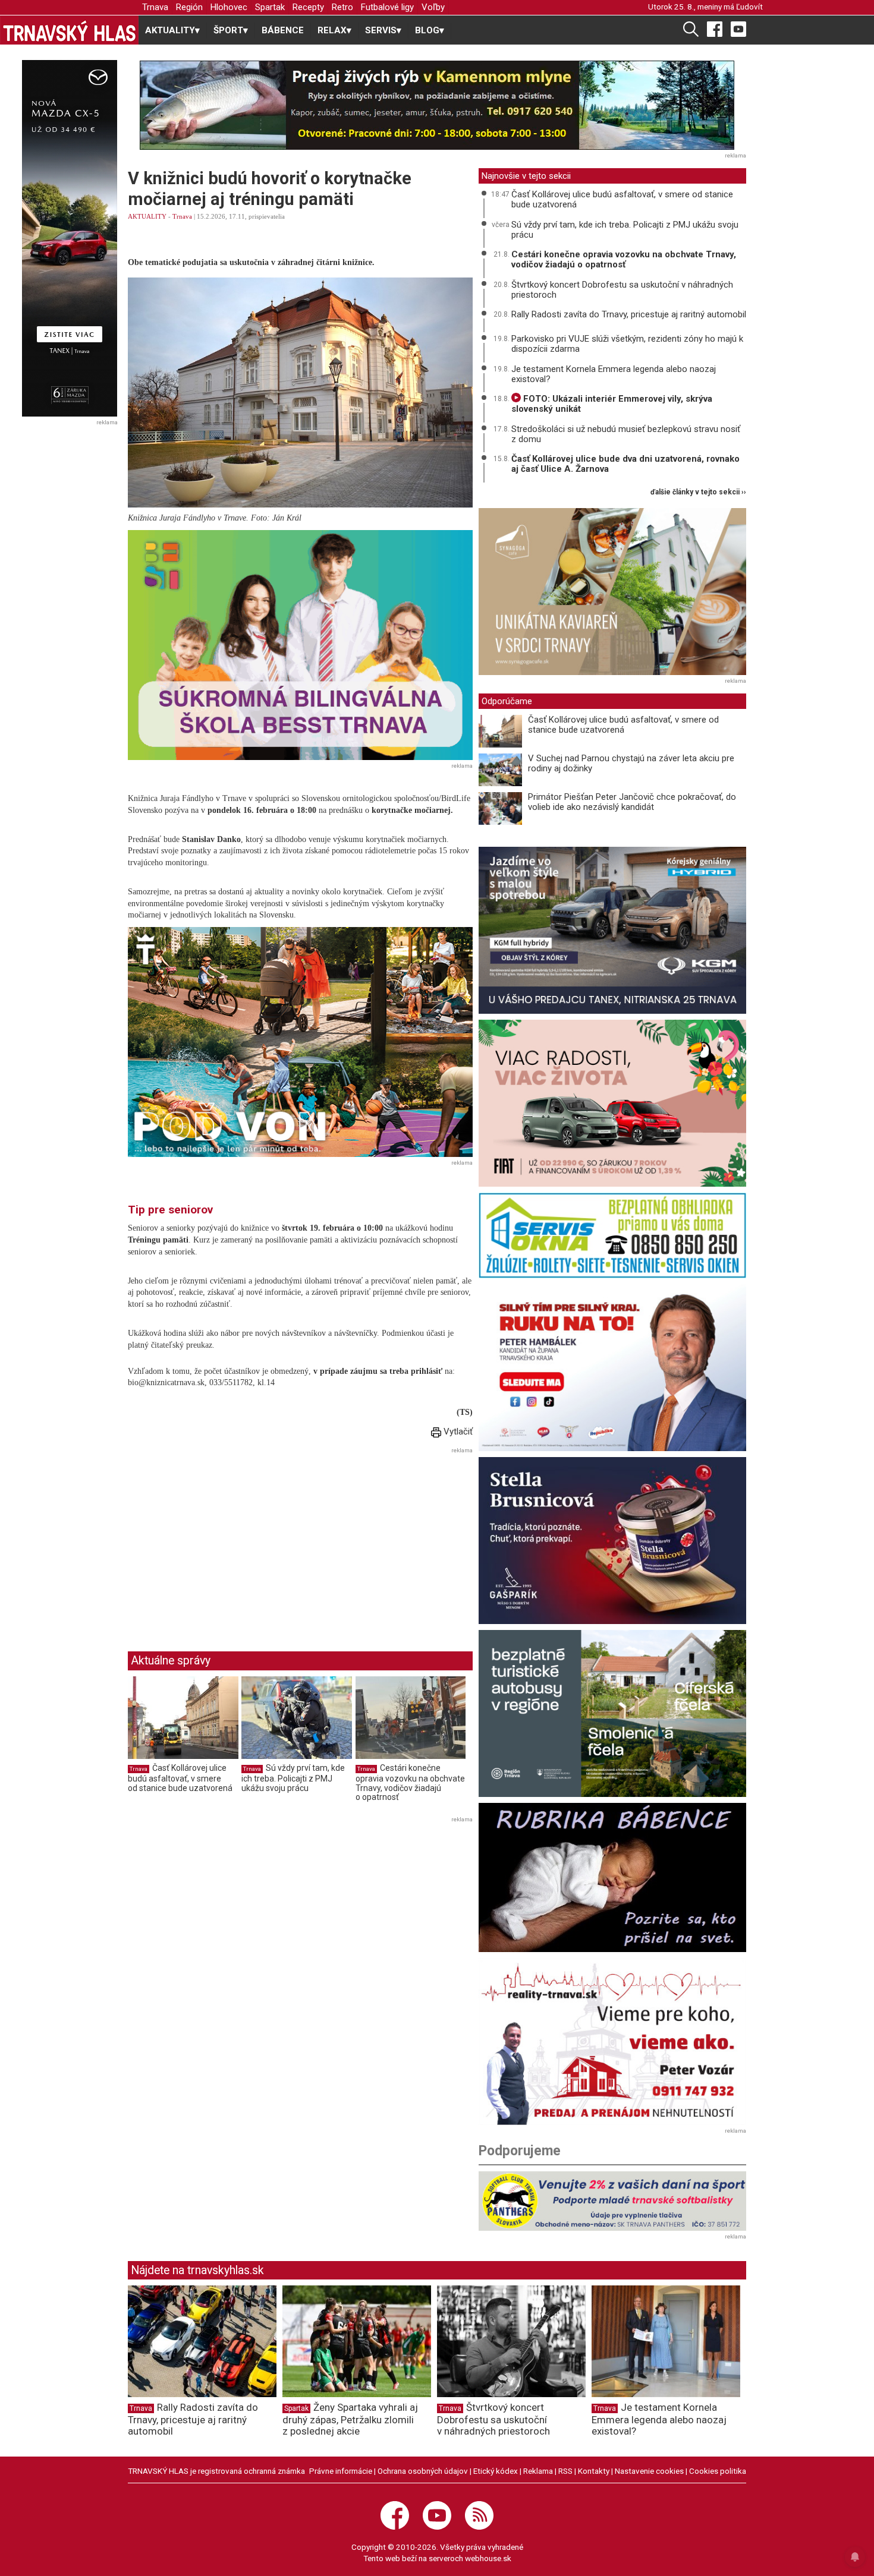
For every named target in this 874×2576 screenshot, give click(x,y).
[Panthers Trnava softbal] (612, 2201)
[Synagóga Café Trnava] (612, 592)
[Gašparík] (612, 1541)
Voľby (433, 7)
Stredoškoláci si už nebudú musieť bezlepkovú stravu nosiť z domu (626, 434)
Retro (342, 7)
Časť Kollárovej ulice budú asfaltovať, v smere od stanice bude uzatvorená (180, 1778)
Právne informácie (341, 2471)
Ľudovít (749, 7)
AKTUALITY (147, 216)
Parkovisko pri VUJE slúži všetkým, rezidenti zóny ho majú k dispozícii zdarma (627, 344)
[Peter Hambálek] (612, 1368)
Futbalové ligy (387, 7)
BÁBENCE (283, 30)
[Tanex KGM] (612, 930)
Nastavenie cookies (649, 2471)
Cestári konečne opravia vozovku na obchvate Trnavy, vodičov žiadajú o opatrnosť (410, 1782)
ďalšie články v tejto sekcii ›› (698, 492)
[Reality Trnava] (612, 2041)
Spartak (270, 7)
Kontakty (594, 2471)
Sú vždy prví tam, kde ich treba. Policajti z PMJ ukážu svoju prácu (293, 1778)
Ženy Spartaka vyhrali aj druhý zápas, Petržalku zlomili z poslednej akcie (350, 2419)
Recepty (308, 7)
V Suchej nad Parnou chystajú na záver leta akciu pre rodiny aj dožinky (631, 763)
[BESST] (300, 645)
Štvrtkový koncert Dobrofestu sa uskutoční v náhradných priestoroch (622, 290)
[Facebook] (715, 29)
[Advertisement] (228, 1540)
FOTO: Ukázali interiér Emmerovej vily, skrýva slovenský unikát (612, 404)
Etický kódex (496, 2471)
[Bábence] (612, 1877)
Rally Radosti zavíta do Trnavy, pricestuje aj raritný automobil (629, 314)
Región (189, 7)
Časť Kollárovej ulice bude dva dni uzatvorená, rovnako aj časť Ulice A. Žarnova (625, 464)
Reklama (538, 2471)
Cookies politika (718, 2471)
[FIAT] (612, 1103)
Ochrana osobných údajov (423, 2471)
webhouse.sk (488, 2558)
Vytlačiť (457, 1432)
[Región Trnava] (612, 1713)
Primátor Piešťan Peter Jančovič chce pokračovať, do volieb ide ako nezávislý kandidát (632, 802)
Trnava (155, 7)
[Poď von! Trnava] (300, 1042)
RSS (565, 2471)
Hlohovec (229, 7)
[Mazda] (69, 238)
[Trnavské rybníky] (437, 105)
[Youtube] (738, 29)
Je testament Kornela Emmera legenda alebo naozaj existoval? (614, 374)
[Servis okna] (612, 1235)
